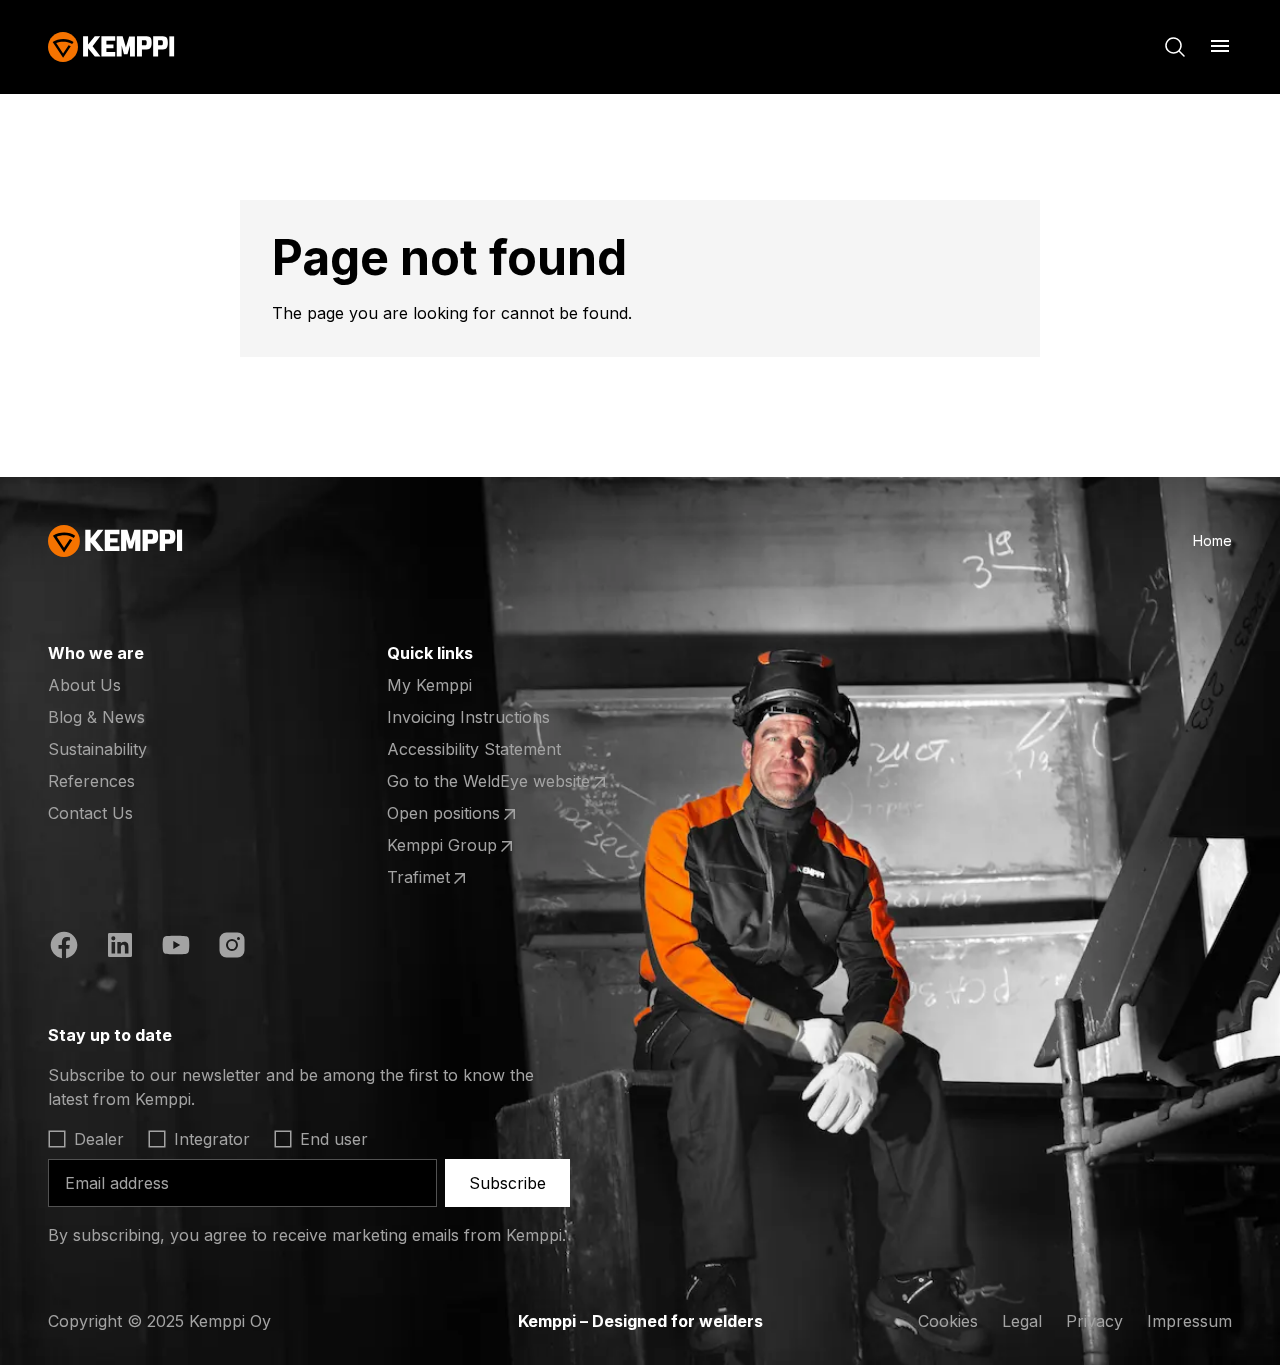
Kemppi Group (465, 846)
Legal (1022, 1321)
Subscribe (507, 1183)
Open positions (465, 814)
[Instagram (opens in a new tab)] (232, 948)
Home (1212, 540)
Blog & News (96, 717)
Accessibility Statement (474, 749)
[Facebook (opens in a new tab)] (64, 948)
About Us (84, 685)
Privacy (1094, 1321)
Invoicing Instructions (468, 717)
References (91, 781)
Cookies (948, 1321)
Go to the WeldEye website (488, 782)
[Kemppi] (111, 47)
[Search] (1175, 47)
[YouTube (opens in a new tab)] (176, 948)
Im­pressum (1189, 1321)
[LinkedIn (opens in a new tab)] (120, 948)
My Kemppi (429, 685)
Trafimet (465, 878)
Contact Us (90, 813)
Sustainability (97, 749)
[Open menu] (1220, 46)
